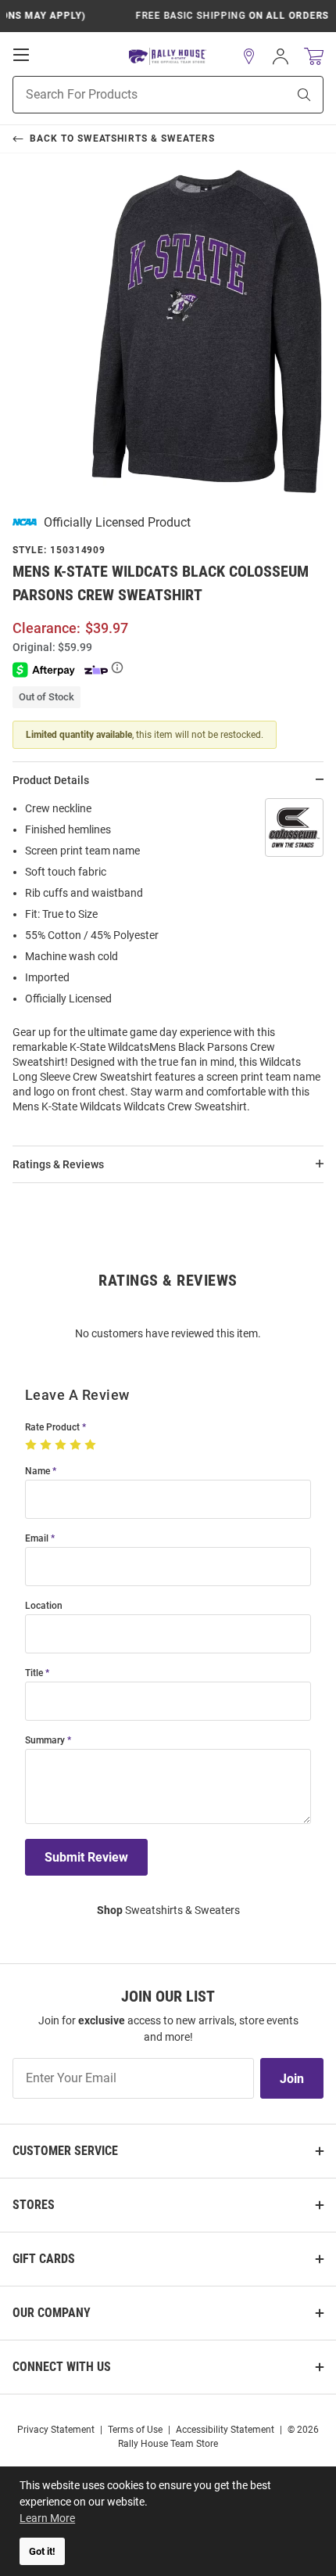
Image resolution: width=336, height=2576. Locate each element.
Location (44, 1606)
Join (292, 2079)
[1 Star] (32, 1445)
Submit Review (86, 1857)
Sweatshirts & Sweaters (168, 1910)
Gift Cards (44, 2259)
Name (38, 1471)
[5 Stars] (92, 1445)
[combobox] (130, 95)
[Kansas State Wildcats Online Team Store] (168, 57)
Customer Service (65, 2151)
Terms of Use (135, 2430)
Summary (45, 1741)
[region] (168, 962)
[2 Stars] (47, 1445)
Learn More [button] (47, 2518)
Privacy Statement (56, 2430)
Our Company (52, 2313)
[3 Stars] (62, 1445)
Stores (34, 2205)
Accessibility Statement (225, 2430)
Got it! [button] (42, 2551)
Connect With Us (62, 2367)
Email (37, 1539)
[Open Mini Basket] (314, 57)
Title (34, 1673)
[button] (249, 56)
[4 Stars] (77, 1445)
